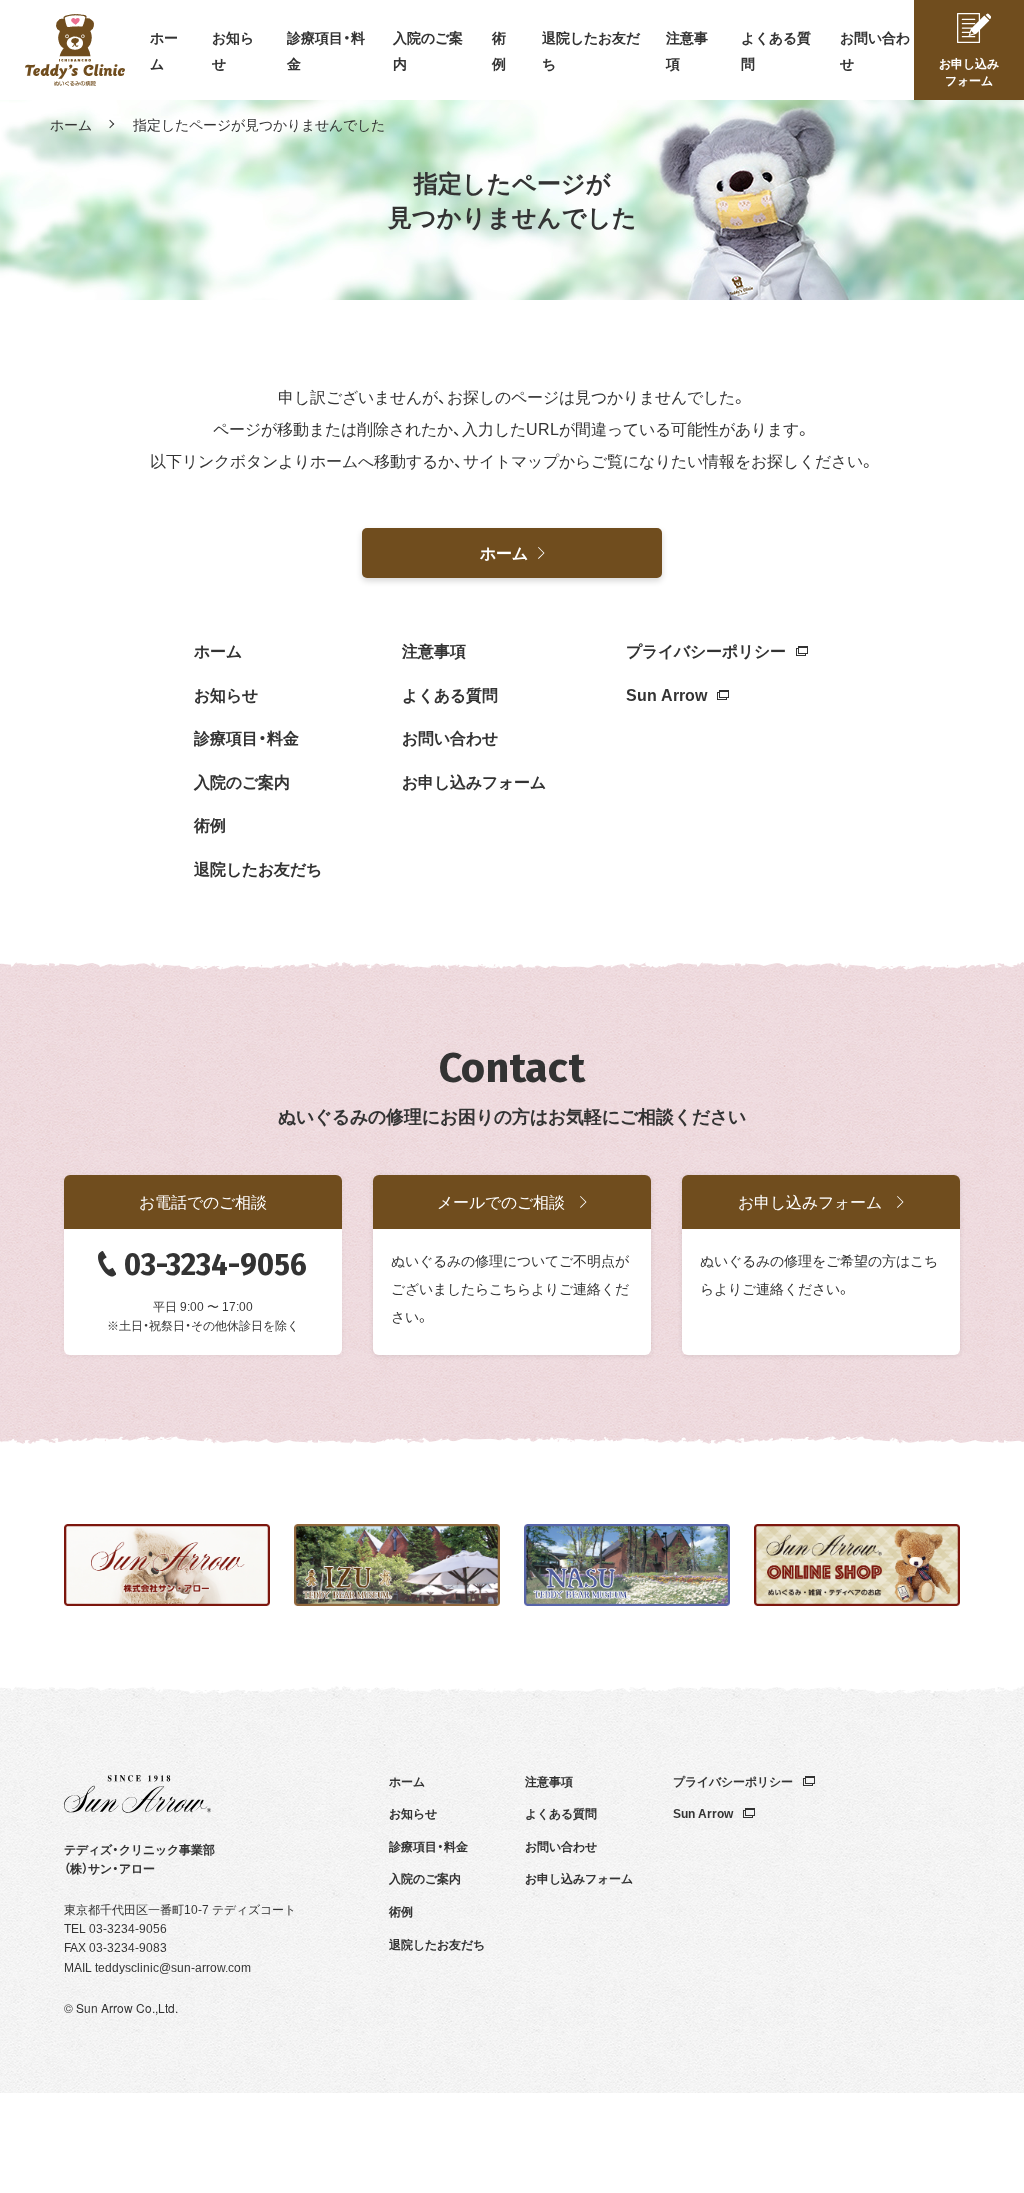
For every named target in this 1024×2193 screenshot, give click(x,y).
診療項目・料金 (246, 737)
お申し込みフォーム (474, 781)
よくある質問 (450, 694)
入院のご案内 (242, 781)
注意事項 (434, 650)
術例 (210, 824)
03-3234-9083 (128, 1947)
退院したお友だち (258, 868)
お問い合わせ (450, 737)
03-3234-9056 (215, 1265)
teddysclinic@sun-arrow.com (173, 1967)
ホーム (71, 124)
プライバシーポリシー (706, 650)
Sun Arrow (666, 694)
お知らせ (226, 694)
